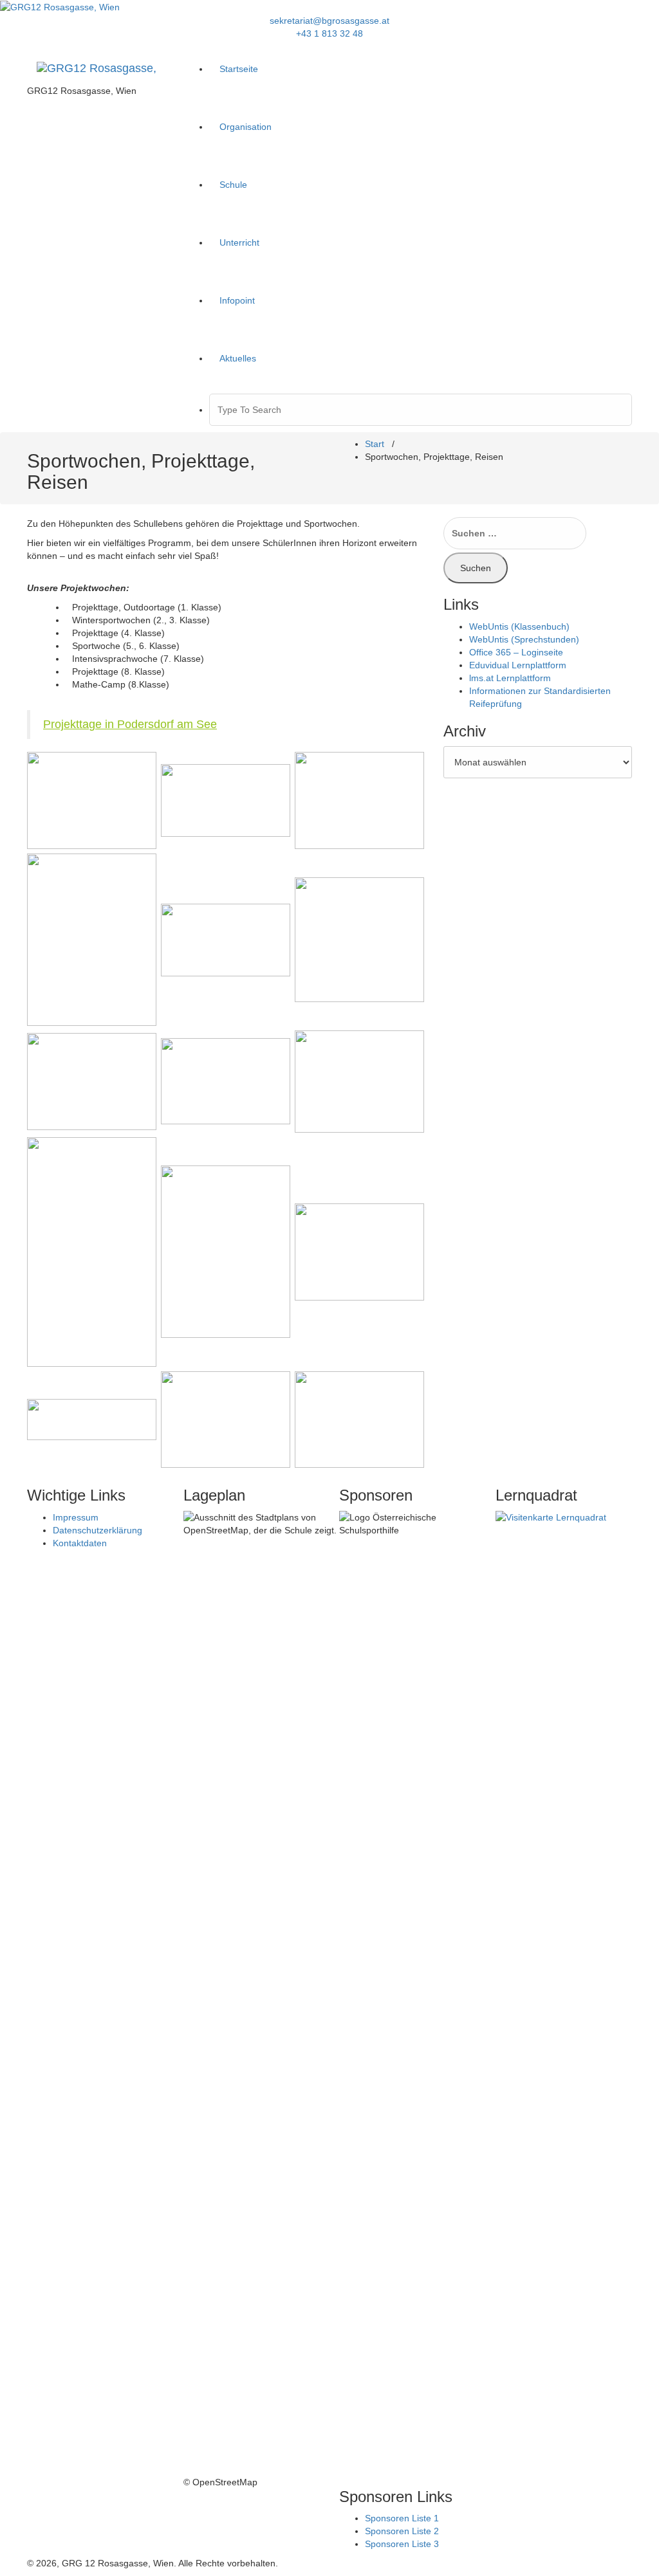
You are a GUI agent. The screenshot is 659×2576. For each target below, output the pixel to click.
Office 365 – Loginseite (516, 652)
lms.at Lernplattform (510, 678)
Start (375, 444)
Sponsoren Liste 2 (402, 2531)
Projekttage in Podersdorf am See (130, 724)
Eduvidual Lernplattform (518, 665)
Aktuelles (238, 358)
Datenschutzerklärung (97, 1530)
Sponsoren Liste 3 (402, 2544)
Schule (233, 185)
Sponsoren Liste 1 (402, 2518)
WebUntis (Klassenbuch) (519, 626)
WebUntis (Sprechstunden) (524, 639)
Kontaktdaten (80, 1543)
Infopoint (237, 300)
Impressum (76, 1517)
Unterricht (239, 242)
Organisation (246, 127)
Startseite (239, 69)
